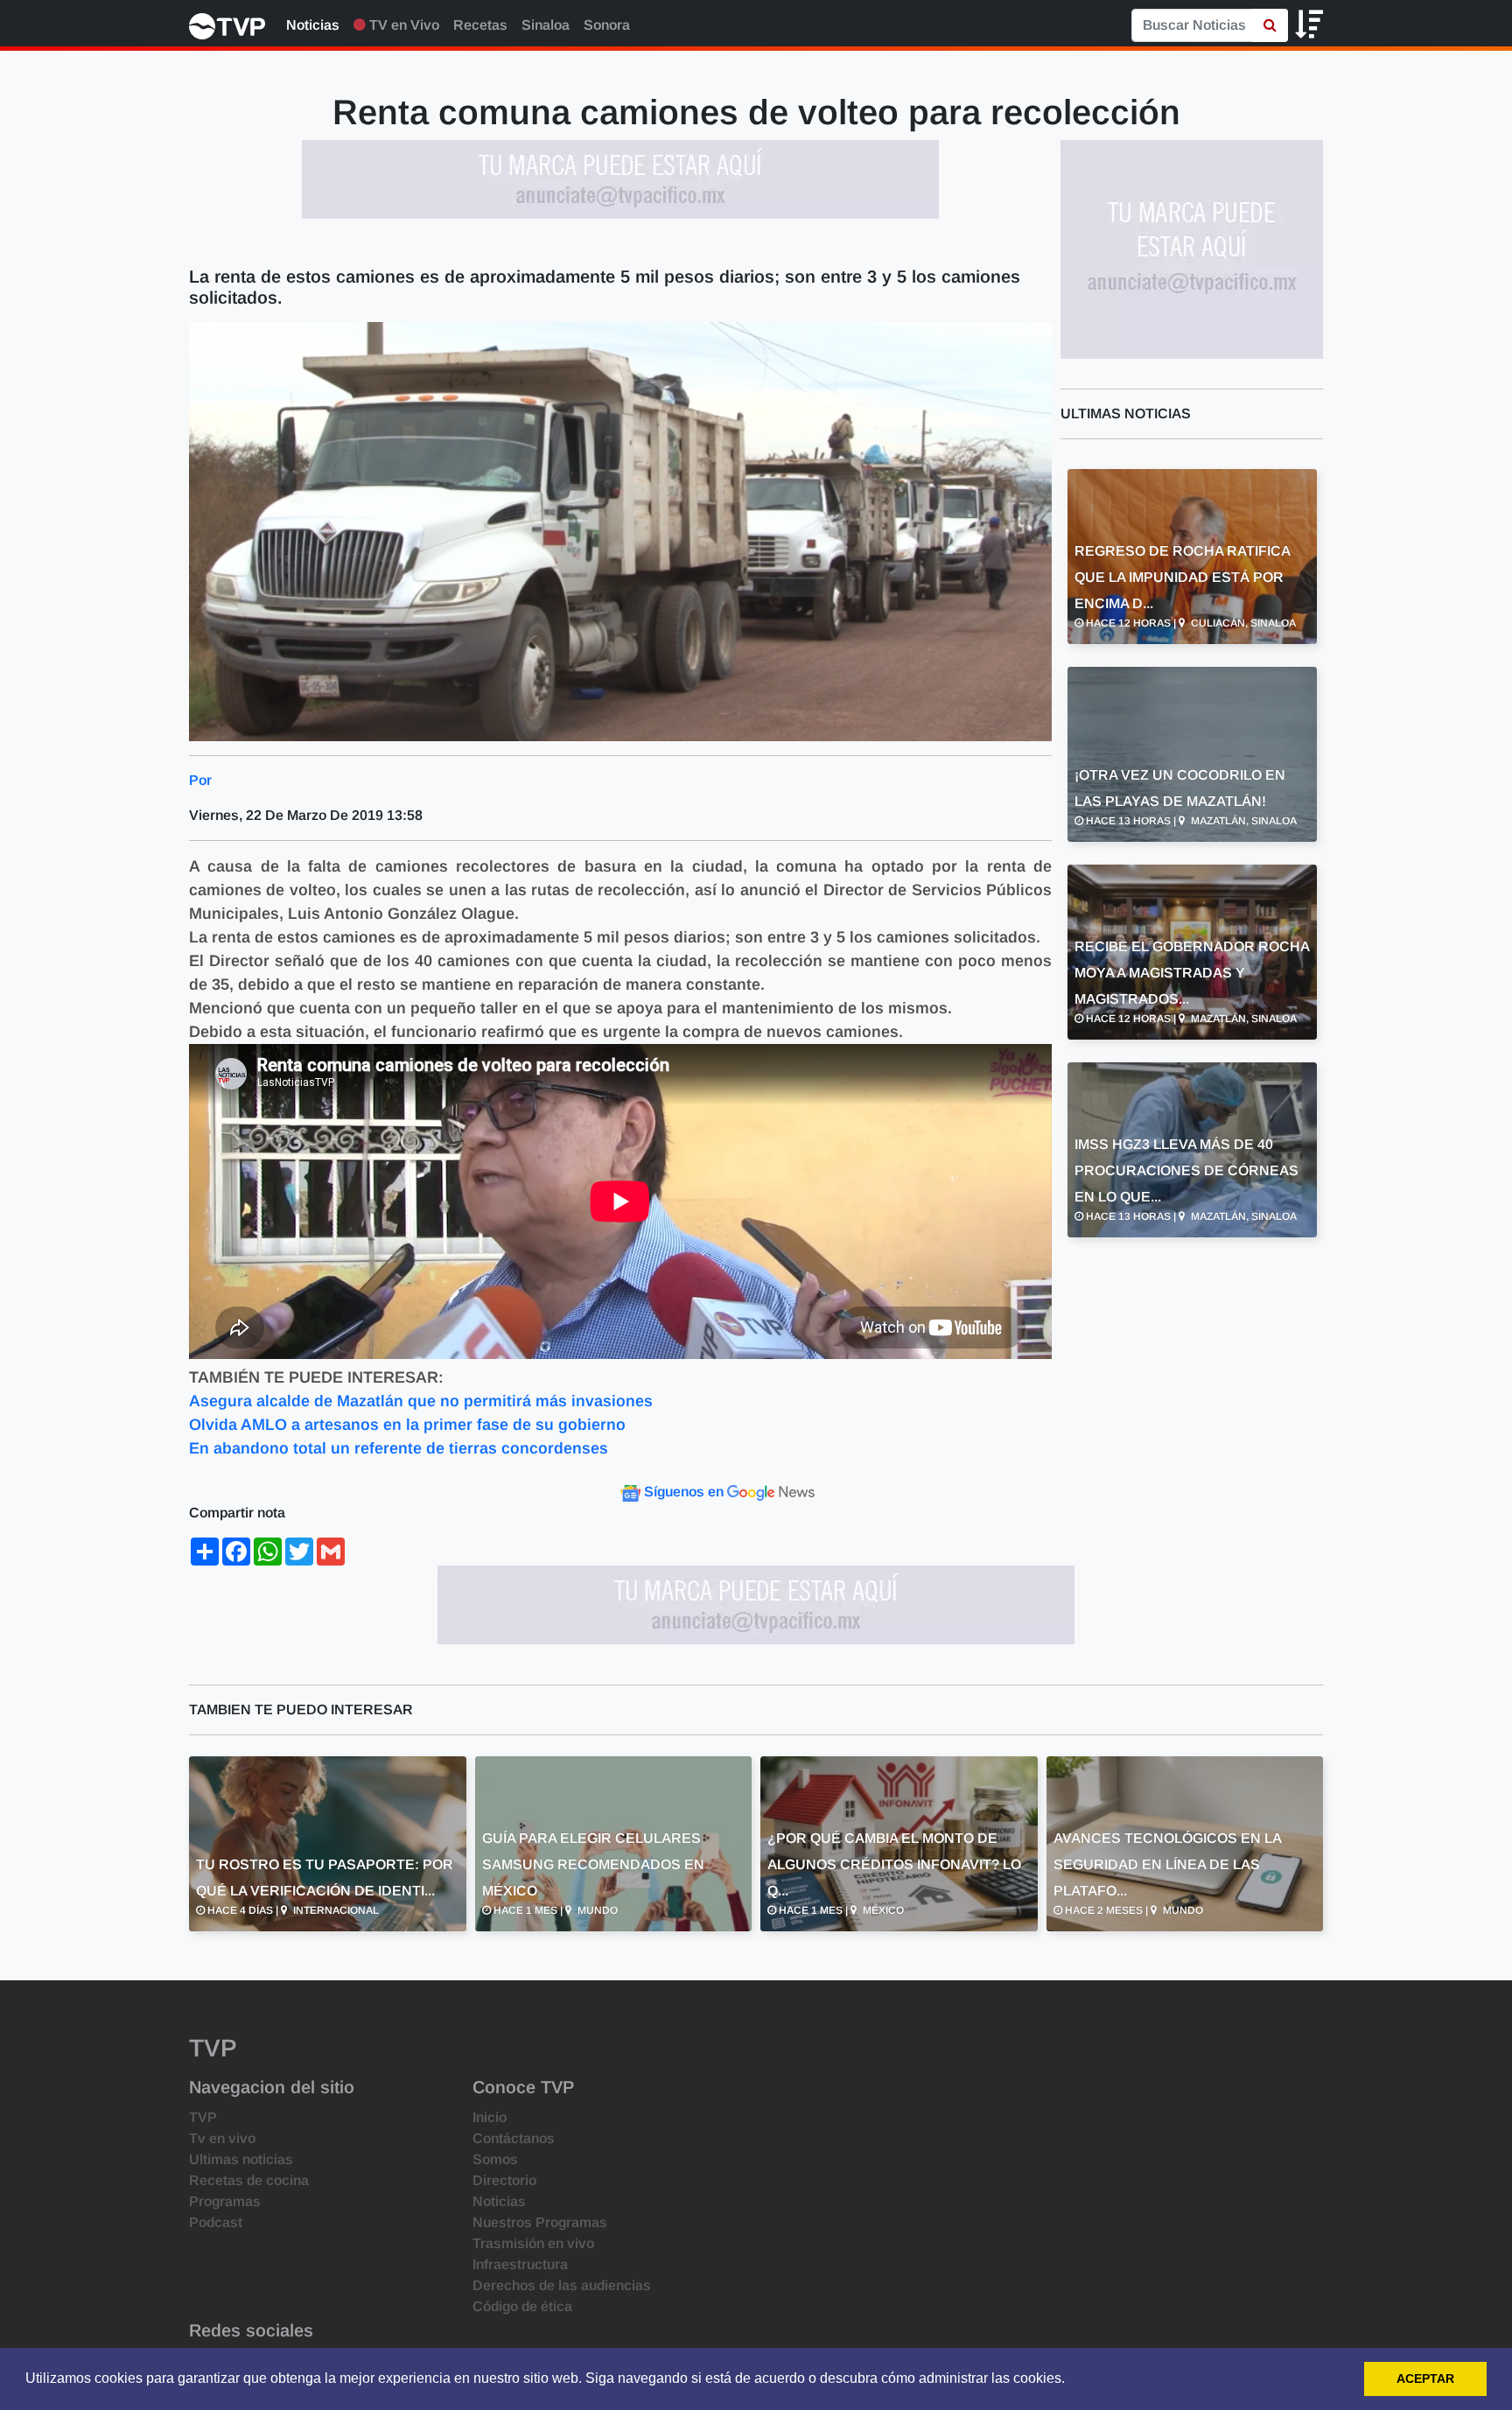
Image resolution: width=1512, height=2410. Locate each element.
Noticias (313, 25)
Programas (225, 2201)
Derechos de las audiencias (562, 2285)
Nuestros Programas (540, 2222)
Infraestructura (520, 2264)
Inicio (490, 2117)
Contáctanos (514, 2138)
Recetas (480, 25)
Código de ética (522, 2306)
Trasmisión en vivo (533, 2243)
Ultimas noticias (241, 2159)
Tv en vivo (222, 2138)
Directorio (504, 2180)
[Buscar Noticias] (1270, 25)
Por (200, 780)
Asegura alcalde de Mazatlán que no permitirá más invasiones (421, 1401)
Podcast (216, 2222)
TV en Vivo (402, 25)
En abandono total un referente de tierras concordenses (399, 1448)
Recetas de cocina (249, 2180)
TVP (203, 2117)
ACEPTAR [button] (1425, 2378)
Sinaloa (546, 25)
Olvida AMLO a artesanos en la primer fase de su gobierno (407, 1425)
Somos (495, 2159)
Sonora (607, 25)
